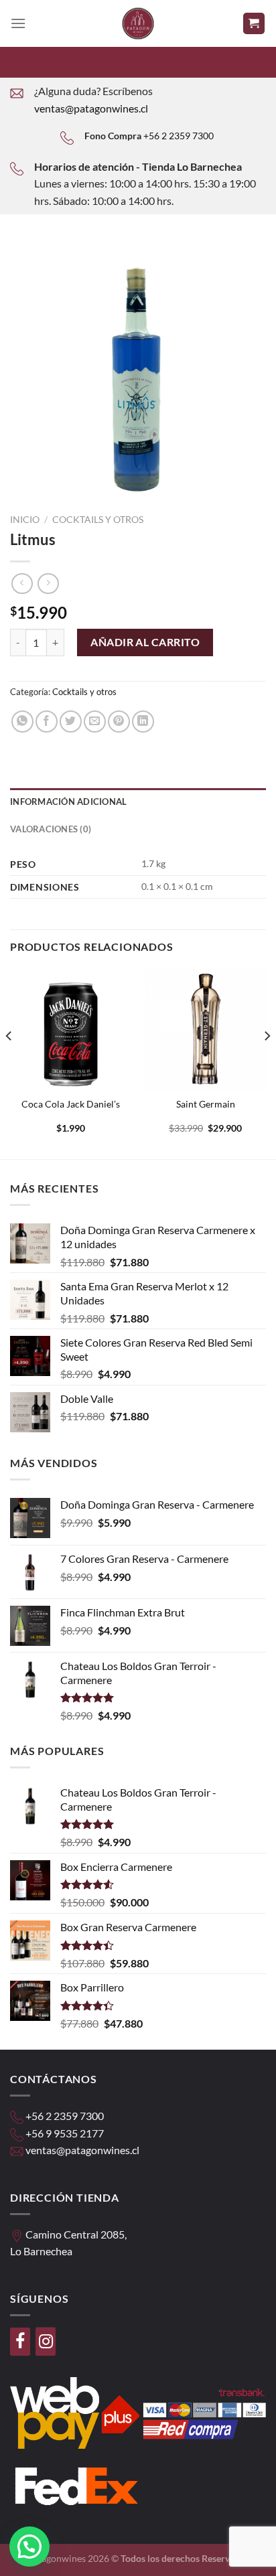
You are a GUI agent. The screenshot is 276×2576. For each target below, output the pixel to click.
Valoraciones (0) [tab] (51, 829)
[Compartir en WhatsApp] (22, 722)
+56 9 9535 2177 (65, 2133)
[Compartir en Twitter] (71, 722)
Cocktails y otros (98, 520)
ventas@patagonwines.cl (91, 108)
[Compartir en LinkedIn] (143, 722)
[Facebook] (20, 2342)
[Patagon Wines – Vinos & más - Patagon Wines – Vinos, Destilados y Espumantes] (138, 23)
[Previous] (9, 1062)
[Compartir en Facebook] (47, 722)
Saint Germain (206, 1104)
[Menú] (18, 23)
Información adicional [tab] (68, 802)
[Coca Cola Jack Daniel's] (71, 1029)
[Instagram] (46, 2342)
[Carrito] (254, 24)
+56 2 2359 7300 (179, 136)
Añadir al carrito (145, 642)
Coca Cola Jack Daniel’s (71, 1104)
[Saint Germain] (205, 1029)
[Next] (267, 1062)
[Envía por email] (95, 722)
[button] (29, 2547)
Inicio (25, 520)
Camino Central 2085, (76, 2234)
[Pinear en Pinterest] (119, 722)
